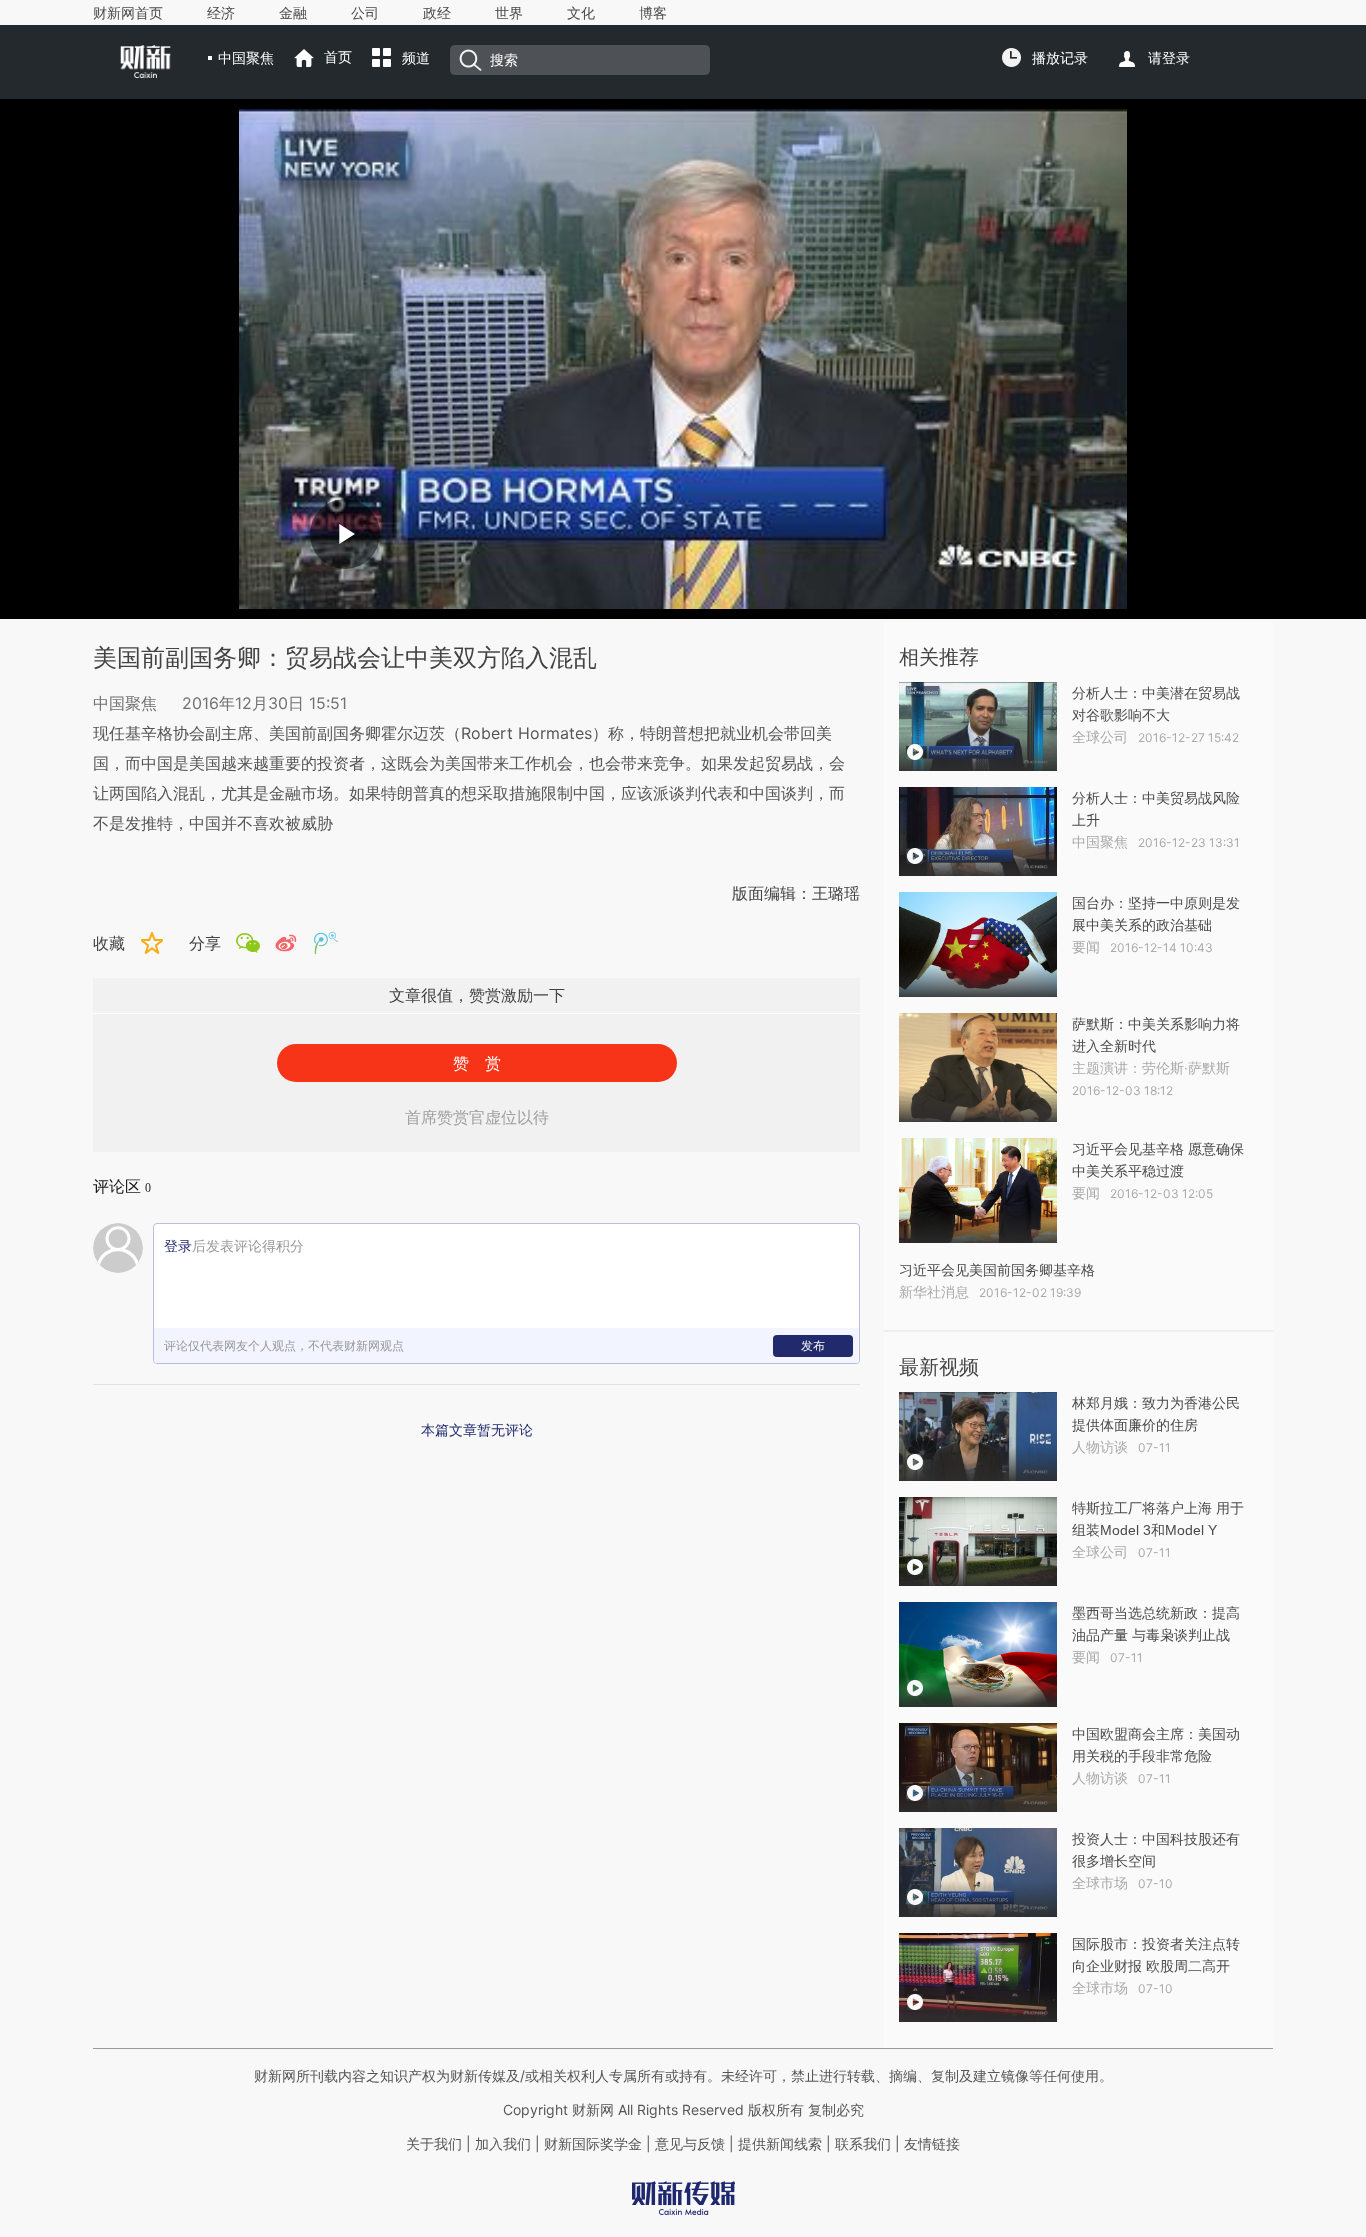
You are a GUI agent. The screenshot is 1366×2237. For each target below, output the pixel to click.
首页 (338, 57)
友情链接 (932, 2144)
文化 (581, 13)
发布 (813, 1345)
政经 (437, 13)
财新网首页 (128, 13)
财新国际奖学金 (591, 2144)
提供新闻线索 (780, 2144)
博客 (653, 13)
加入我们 (503, 2144)
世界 (509, 13)
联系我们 (863, 2144)
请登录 (1169, 58)
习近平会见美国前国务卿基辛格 (997, 1270)
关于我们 (434, 2144)
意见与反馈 (690, 2144)
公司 (365, 13)
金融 (293, 13)
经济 (221, 13)
